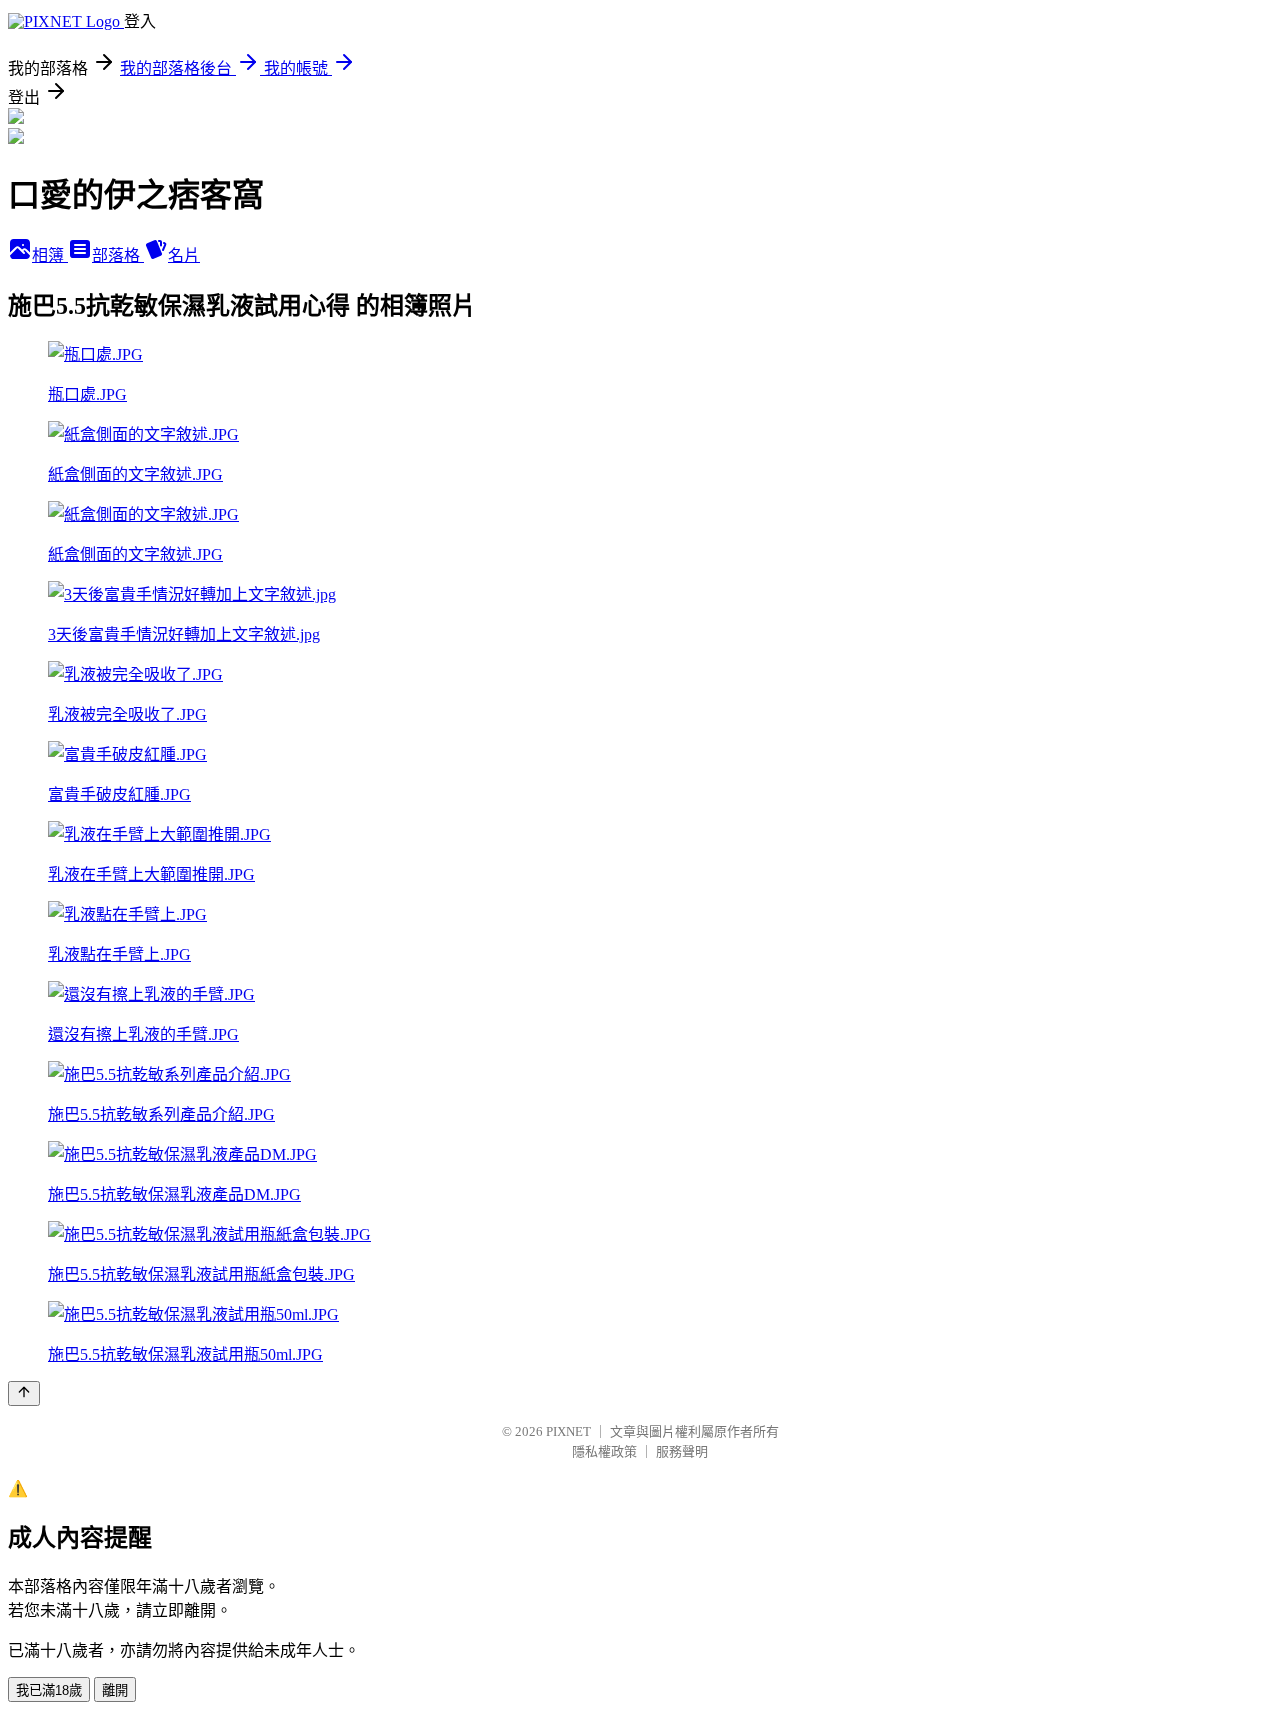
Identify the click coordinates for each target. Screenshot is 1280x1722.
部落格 (118, 255)
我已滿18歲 (49, 1690)
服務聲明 (682, 1451)
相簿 (50, 255)
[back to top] (24, 1393)
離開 (115, 1690)
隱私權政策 (604, 1451)
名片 (184, 255)
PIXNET (568, 1431)
